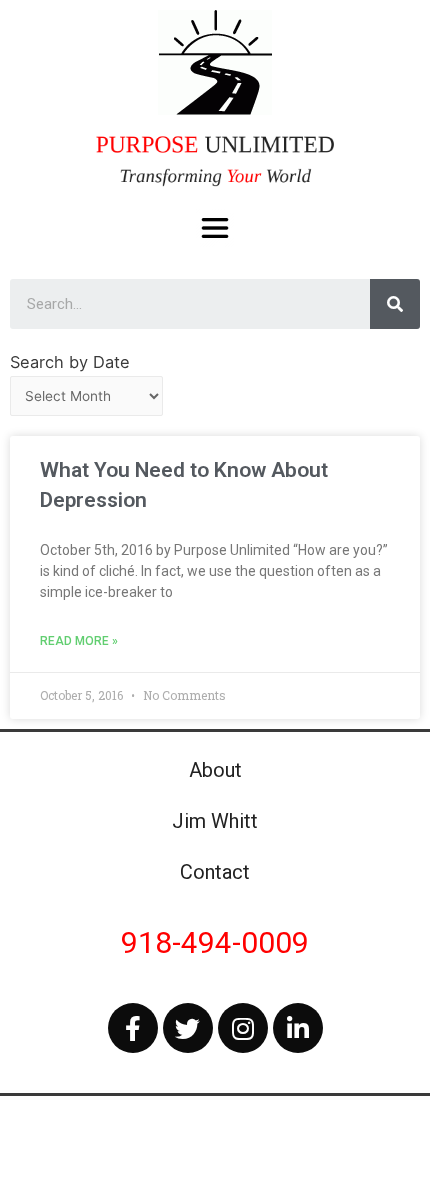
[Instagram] (243, 1028)
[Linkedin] (298, 1028)
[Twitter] (188, 1028)
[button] (215, 228)
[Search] (395, 304)
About (215, 770)
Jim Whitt (215, 821)
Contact (215, 872)
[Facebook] (133, 1028)
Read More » (79, 641)
